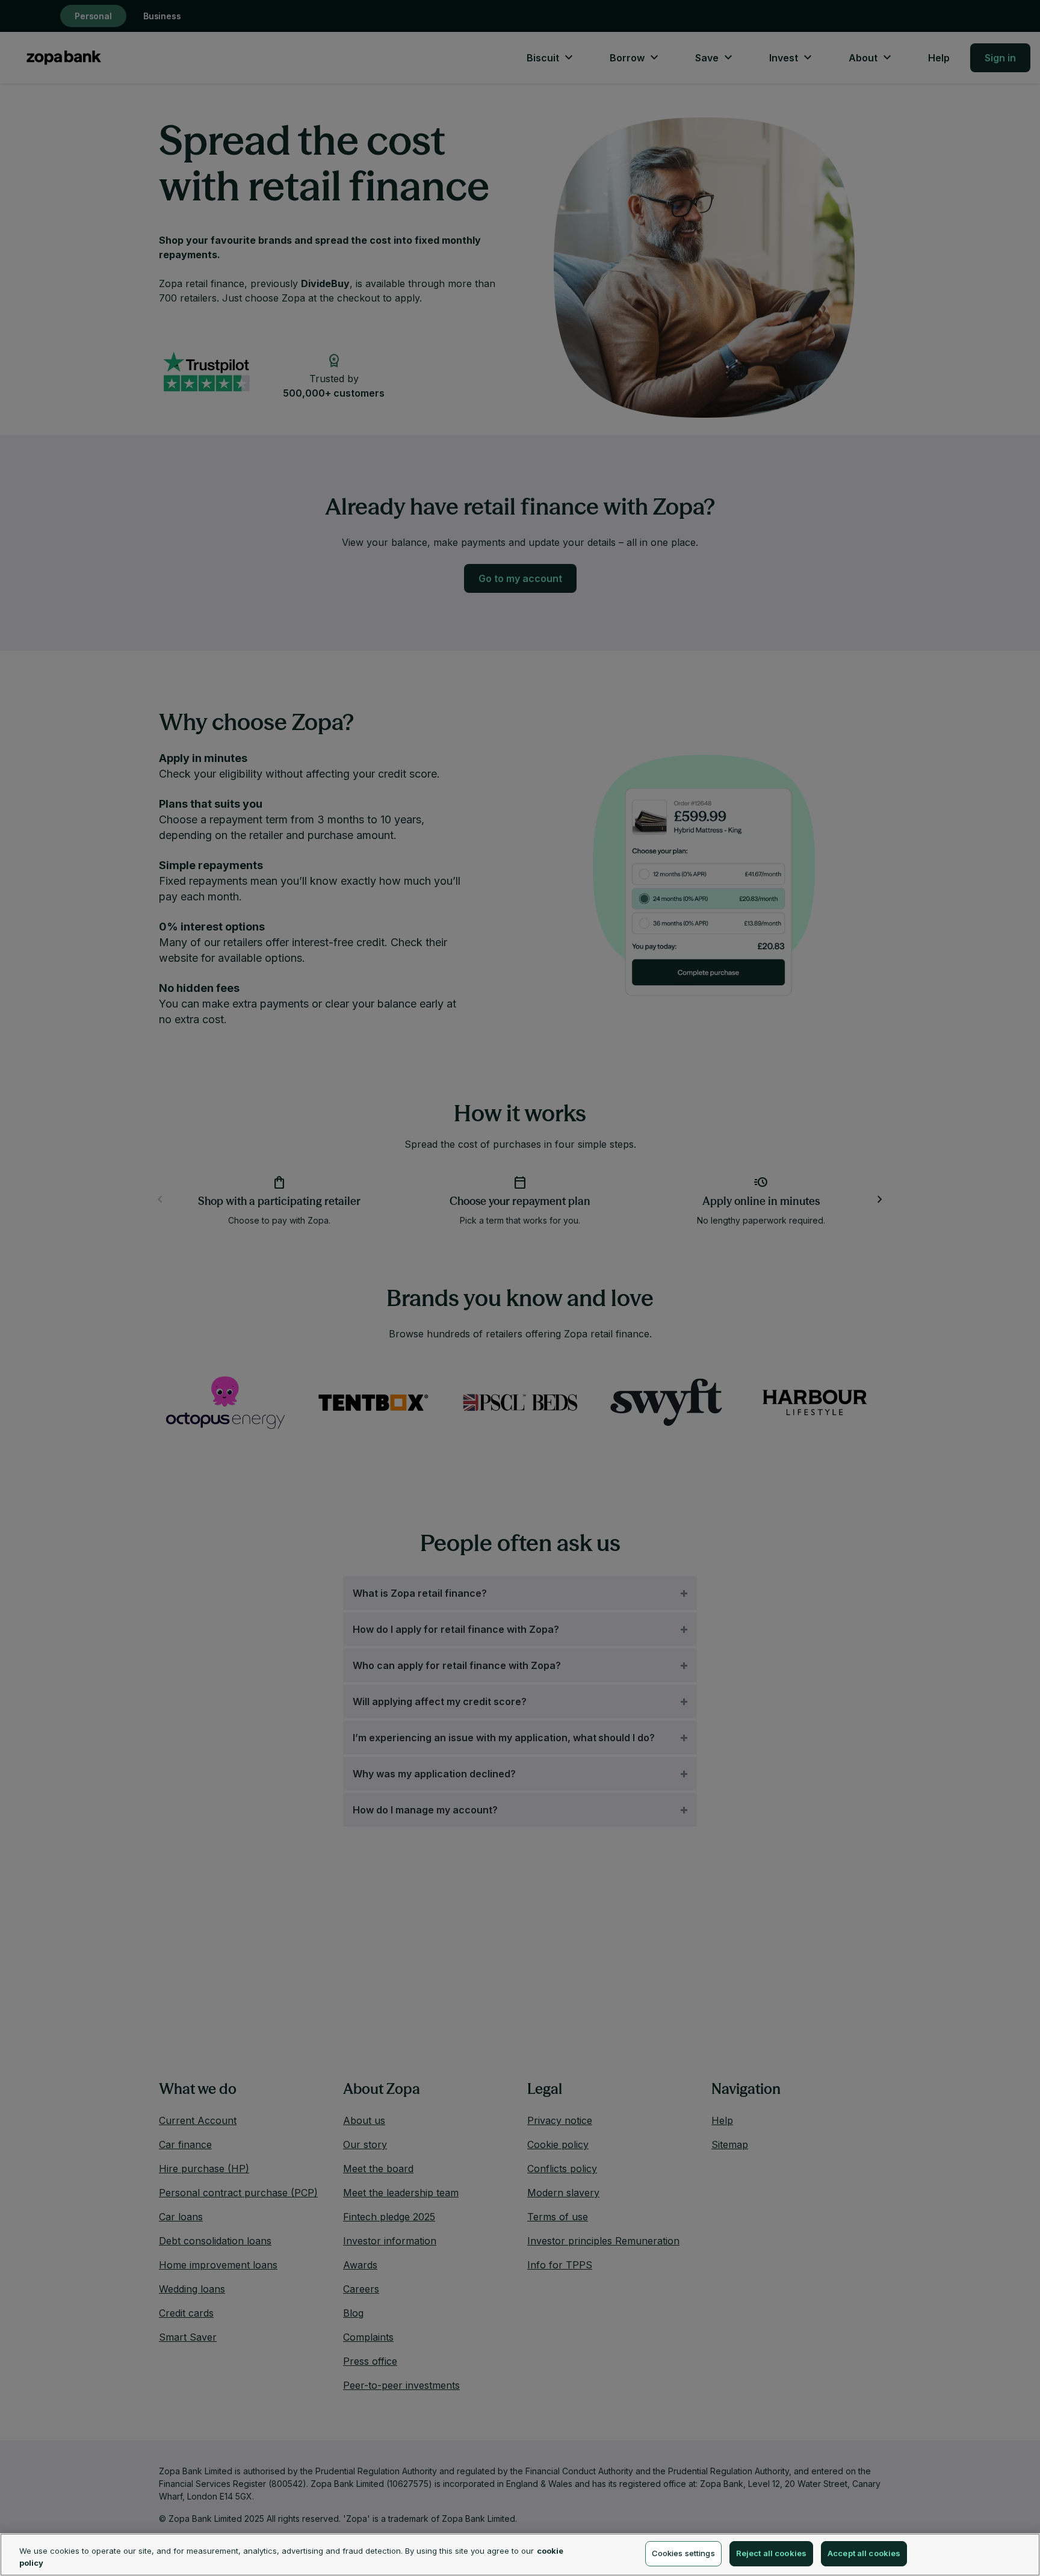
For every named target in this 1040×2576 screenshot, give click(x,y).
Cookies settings (683, 2553)
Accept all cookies (864, 2553)
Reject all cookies (771, 2553)
